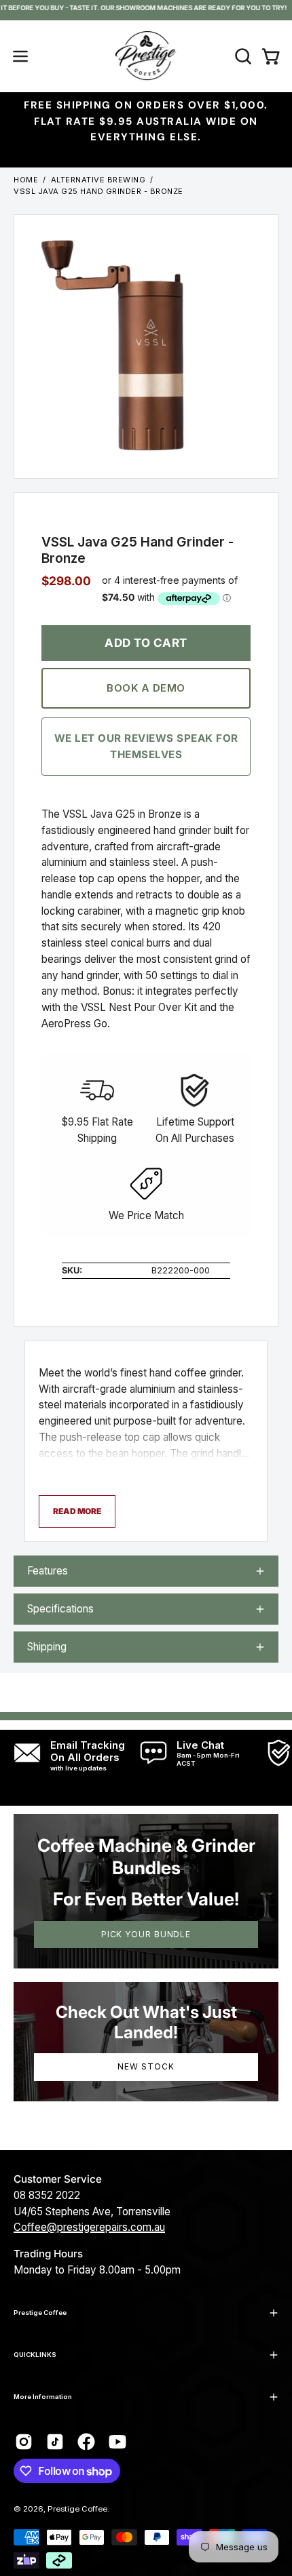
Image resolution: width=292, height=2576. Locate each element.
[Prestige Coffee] (146, 56)
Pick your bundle (146, 1934)
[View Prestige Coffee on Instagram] (24, 2442)
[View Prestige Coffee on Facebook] (86, 2442)
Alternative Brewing (98, 180)
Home (26, 180)
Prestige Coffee (40, 2313)
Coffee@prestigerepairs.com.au (89, 2227)
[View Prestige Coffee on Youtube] (117, 2442)
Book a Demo (146, 687)
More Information (43, 2397)
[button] (242, 56)
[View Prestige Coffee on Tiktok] (55, 2442)
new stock (146, 2066)
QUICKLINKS (35, 2355)
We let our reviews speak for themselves (146, 746)
